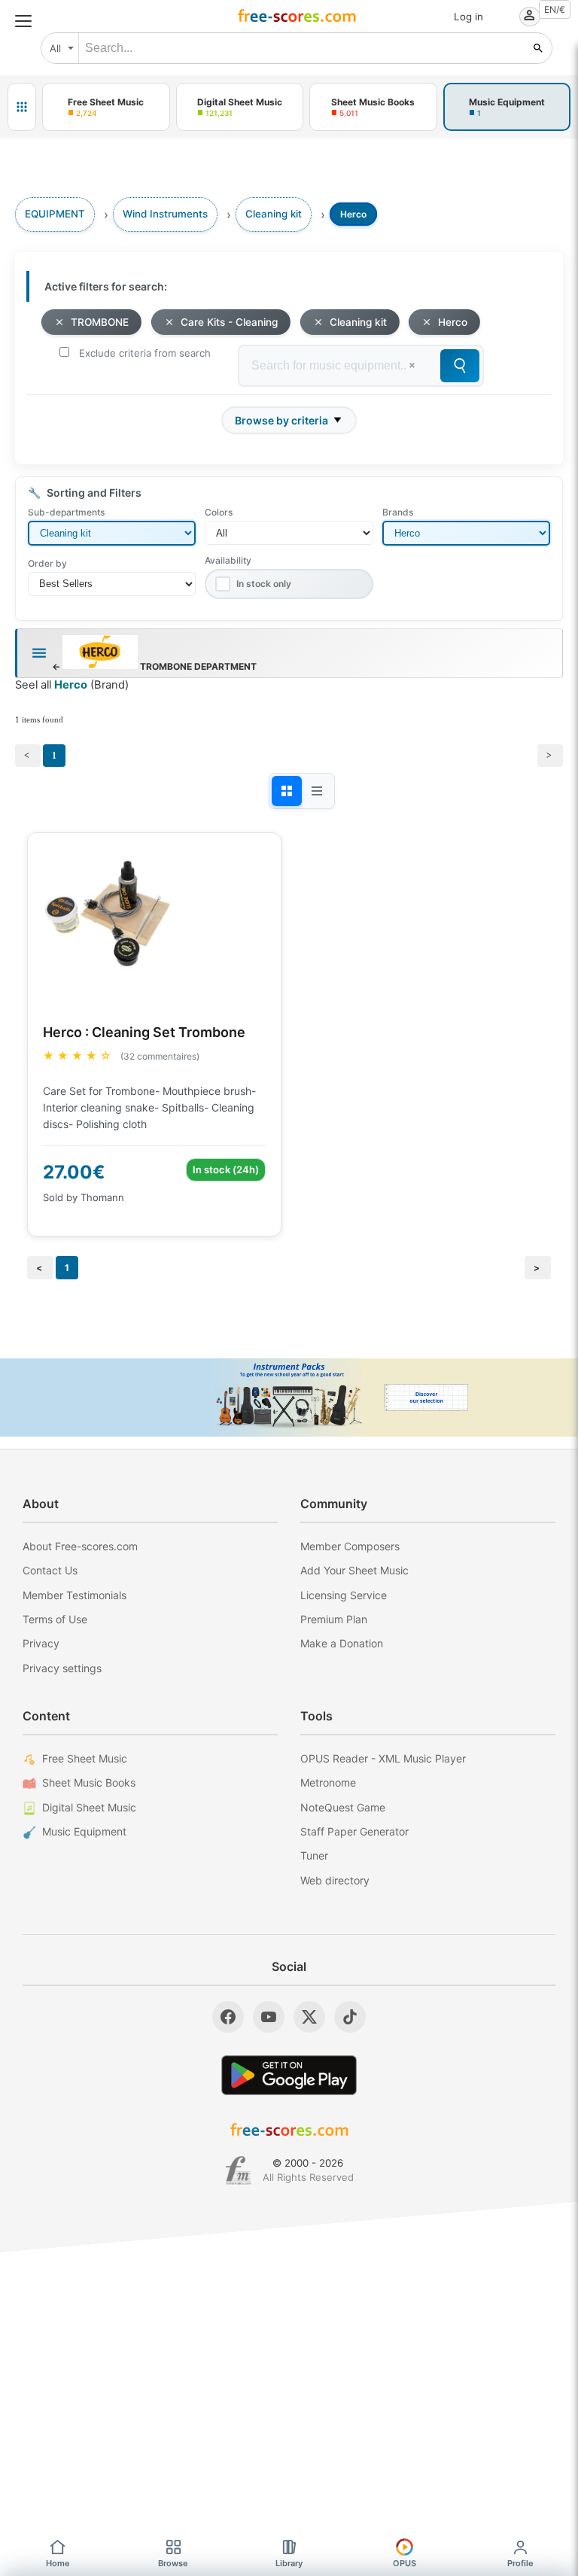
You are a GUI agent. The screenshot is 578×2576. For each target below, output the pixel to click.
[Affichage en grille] (287, 791)
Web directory (335, 1880)
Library (289, 2563)
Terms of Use (55, 1619)
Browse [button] (173, 2563)
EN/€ (555, 9)
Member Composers (350, 1546)
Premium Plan (334, 1619)
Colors (219, 512)
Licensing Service (344, 1595)
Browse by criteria (281, 420)
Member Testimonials (75, 1595)
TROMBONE (100, 322)
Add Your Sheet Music (354, 1570)
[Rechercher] (538, 48)
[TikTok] (350, 2017)
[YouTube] (269, 2017)
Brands (398, 512)
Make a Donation (342, 1643)
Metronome (328, 1782)
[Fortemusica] (238, 2170)
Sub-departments (66, 512)
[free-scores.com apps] (22, 107)
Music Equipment (84, 1831)
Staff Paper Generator (354, 1831)
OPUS (405, 2563)
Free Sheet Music (85, 1758)
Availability (228, 560)
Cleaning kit (358, 322)
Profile (520, 2563)
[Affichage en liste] (317, 791)
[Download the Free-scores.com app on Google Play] (289, 2075)
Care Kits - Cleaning (229, 322)
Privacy (41, 1643)
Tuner (314, 1855)
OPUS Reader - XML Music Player (383, 1758)
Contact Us (50, 1570)
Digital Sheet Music (89, 1807)
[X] (309, 2017)
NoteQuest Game (343, 1807)
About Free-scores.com (80, 1546)
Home (58, 2563)
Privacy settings (62, 1668)
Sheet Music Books (89, 1782)
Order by (47, 563)
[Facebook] (228, 2017)
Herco (453, 322)
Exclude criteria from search (145, 353)
